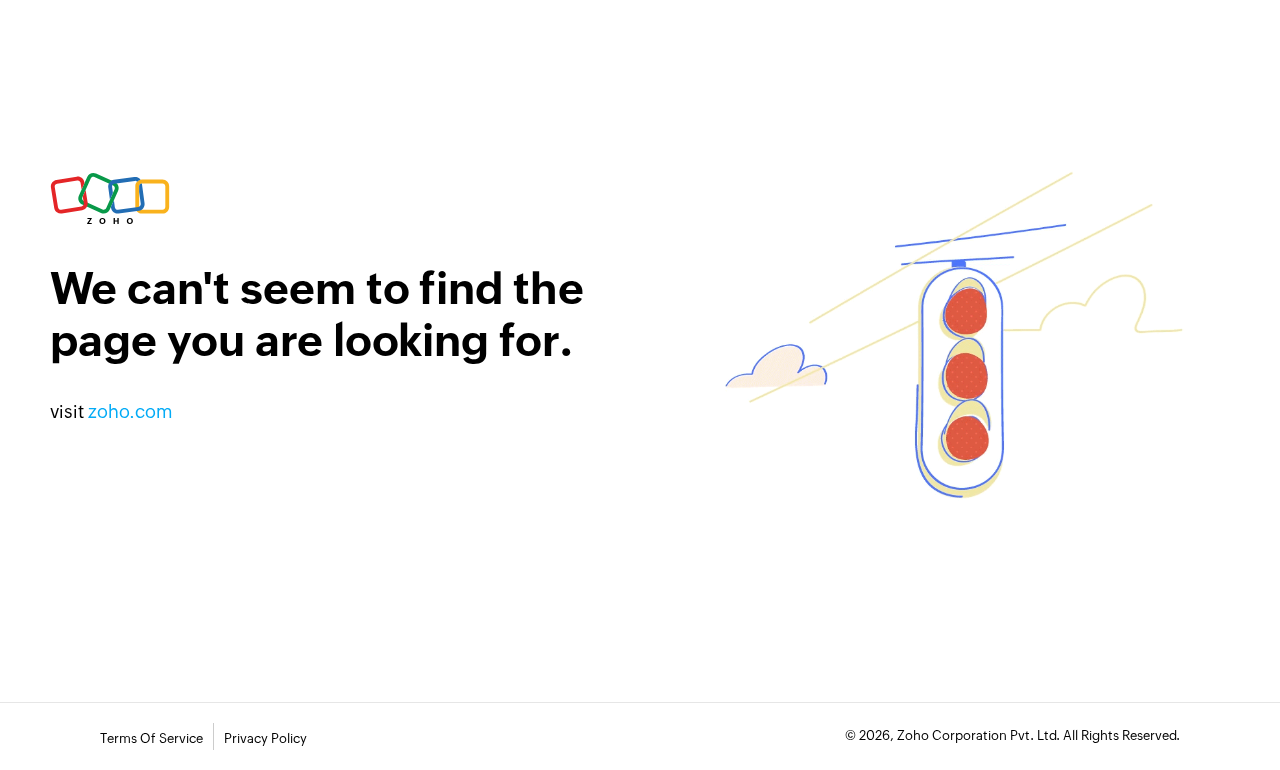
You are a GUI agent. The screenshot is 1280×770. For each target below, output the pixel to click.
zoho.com (130, 411)
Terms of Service (151, 738)
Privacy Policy (265, 738)
